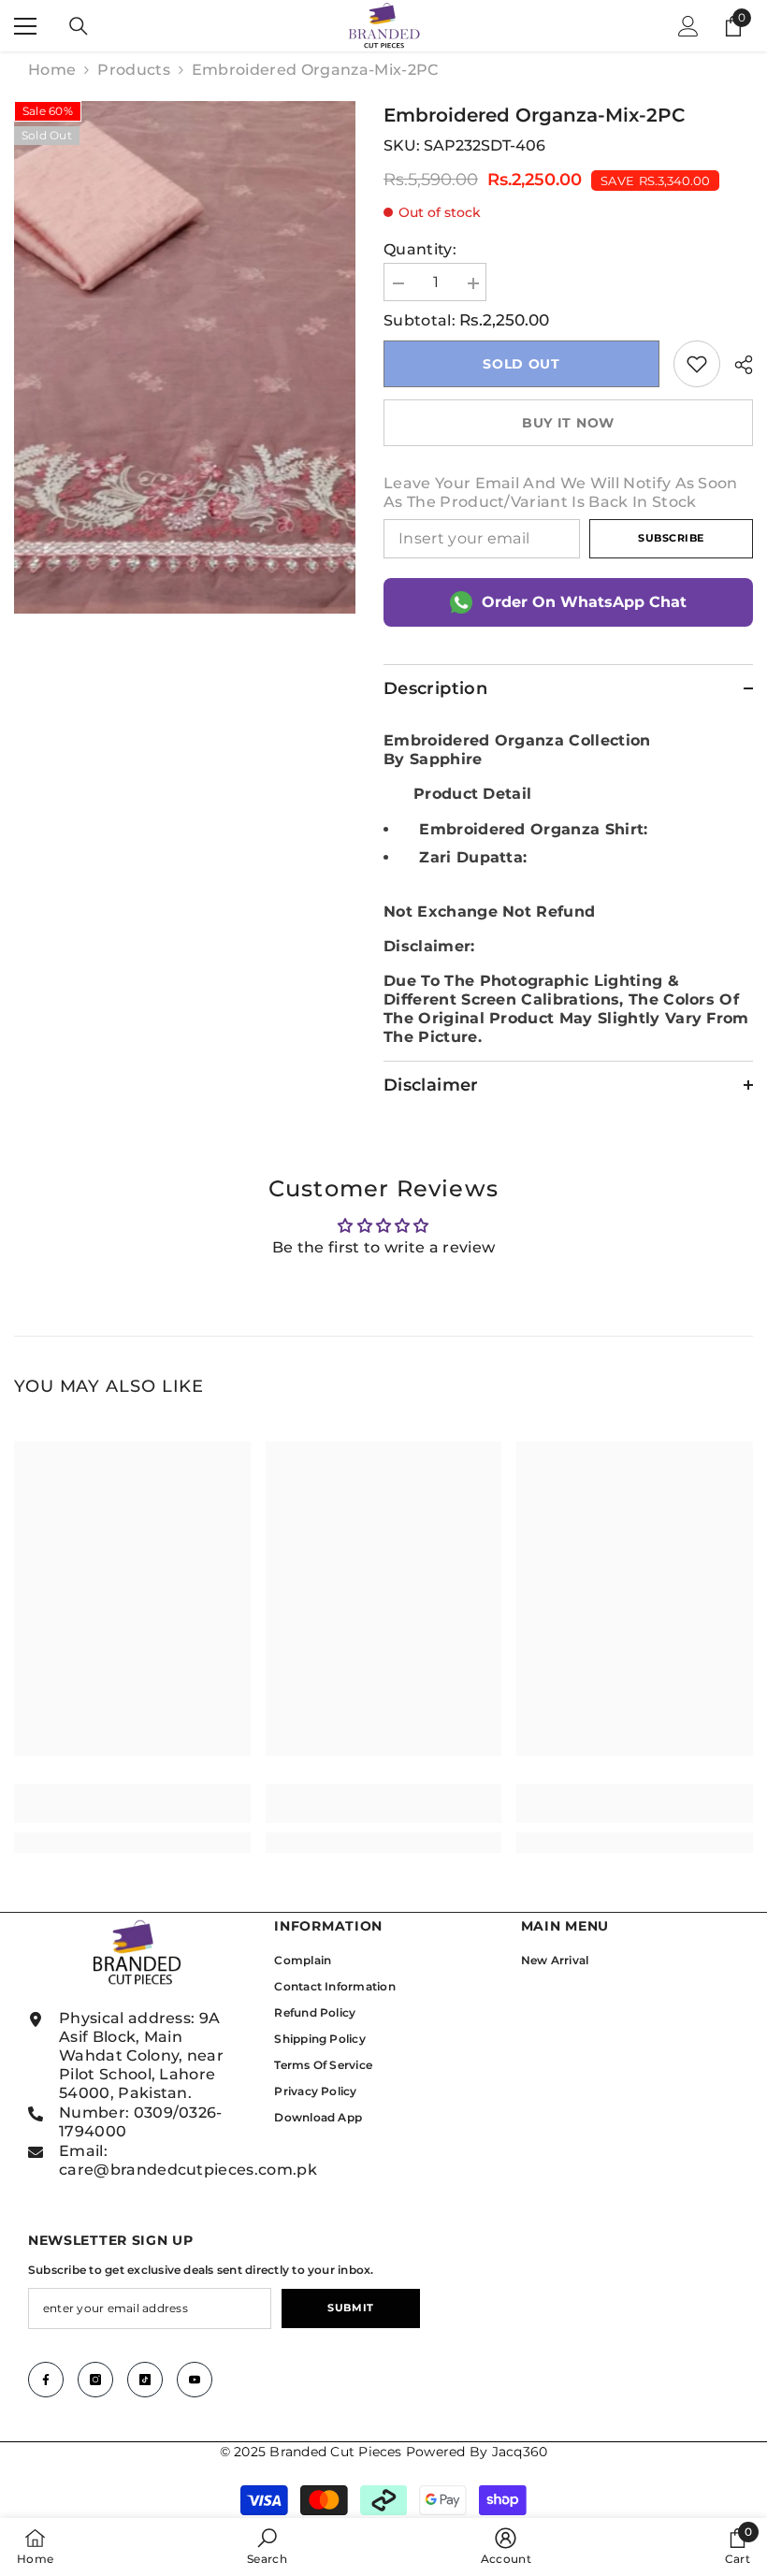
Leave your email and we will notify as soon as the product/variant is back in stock (561, 492)
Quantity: (420, 249)
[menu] (25, 26)
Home (52, 70)
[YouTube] (195, 2380)
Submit (350, 2308)
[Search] (79, 26)
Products (134, 70)
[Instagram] (95, 2380)
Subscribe (671, 538)
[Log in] (688, 26)
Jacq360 (520, 2452)
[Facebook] (46, 2380)
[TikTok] (145, 2380)
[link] (697, 364)
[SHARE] (737, 365)
